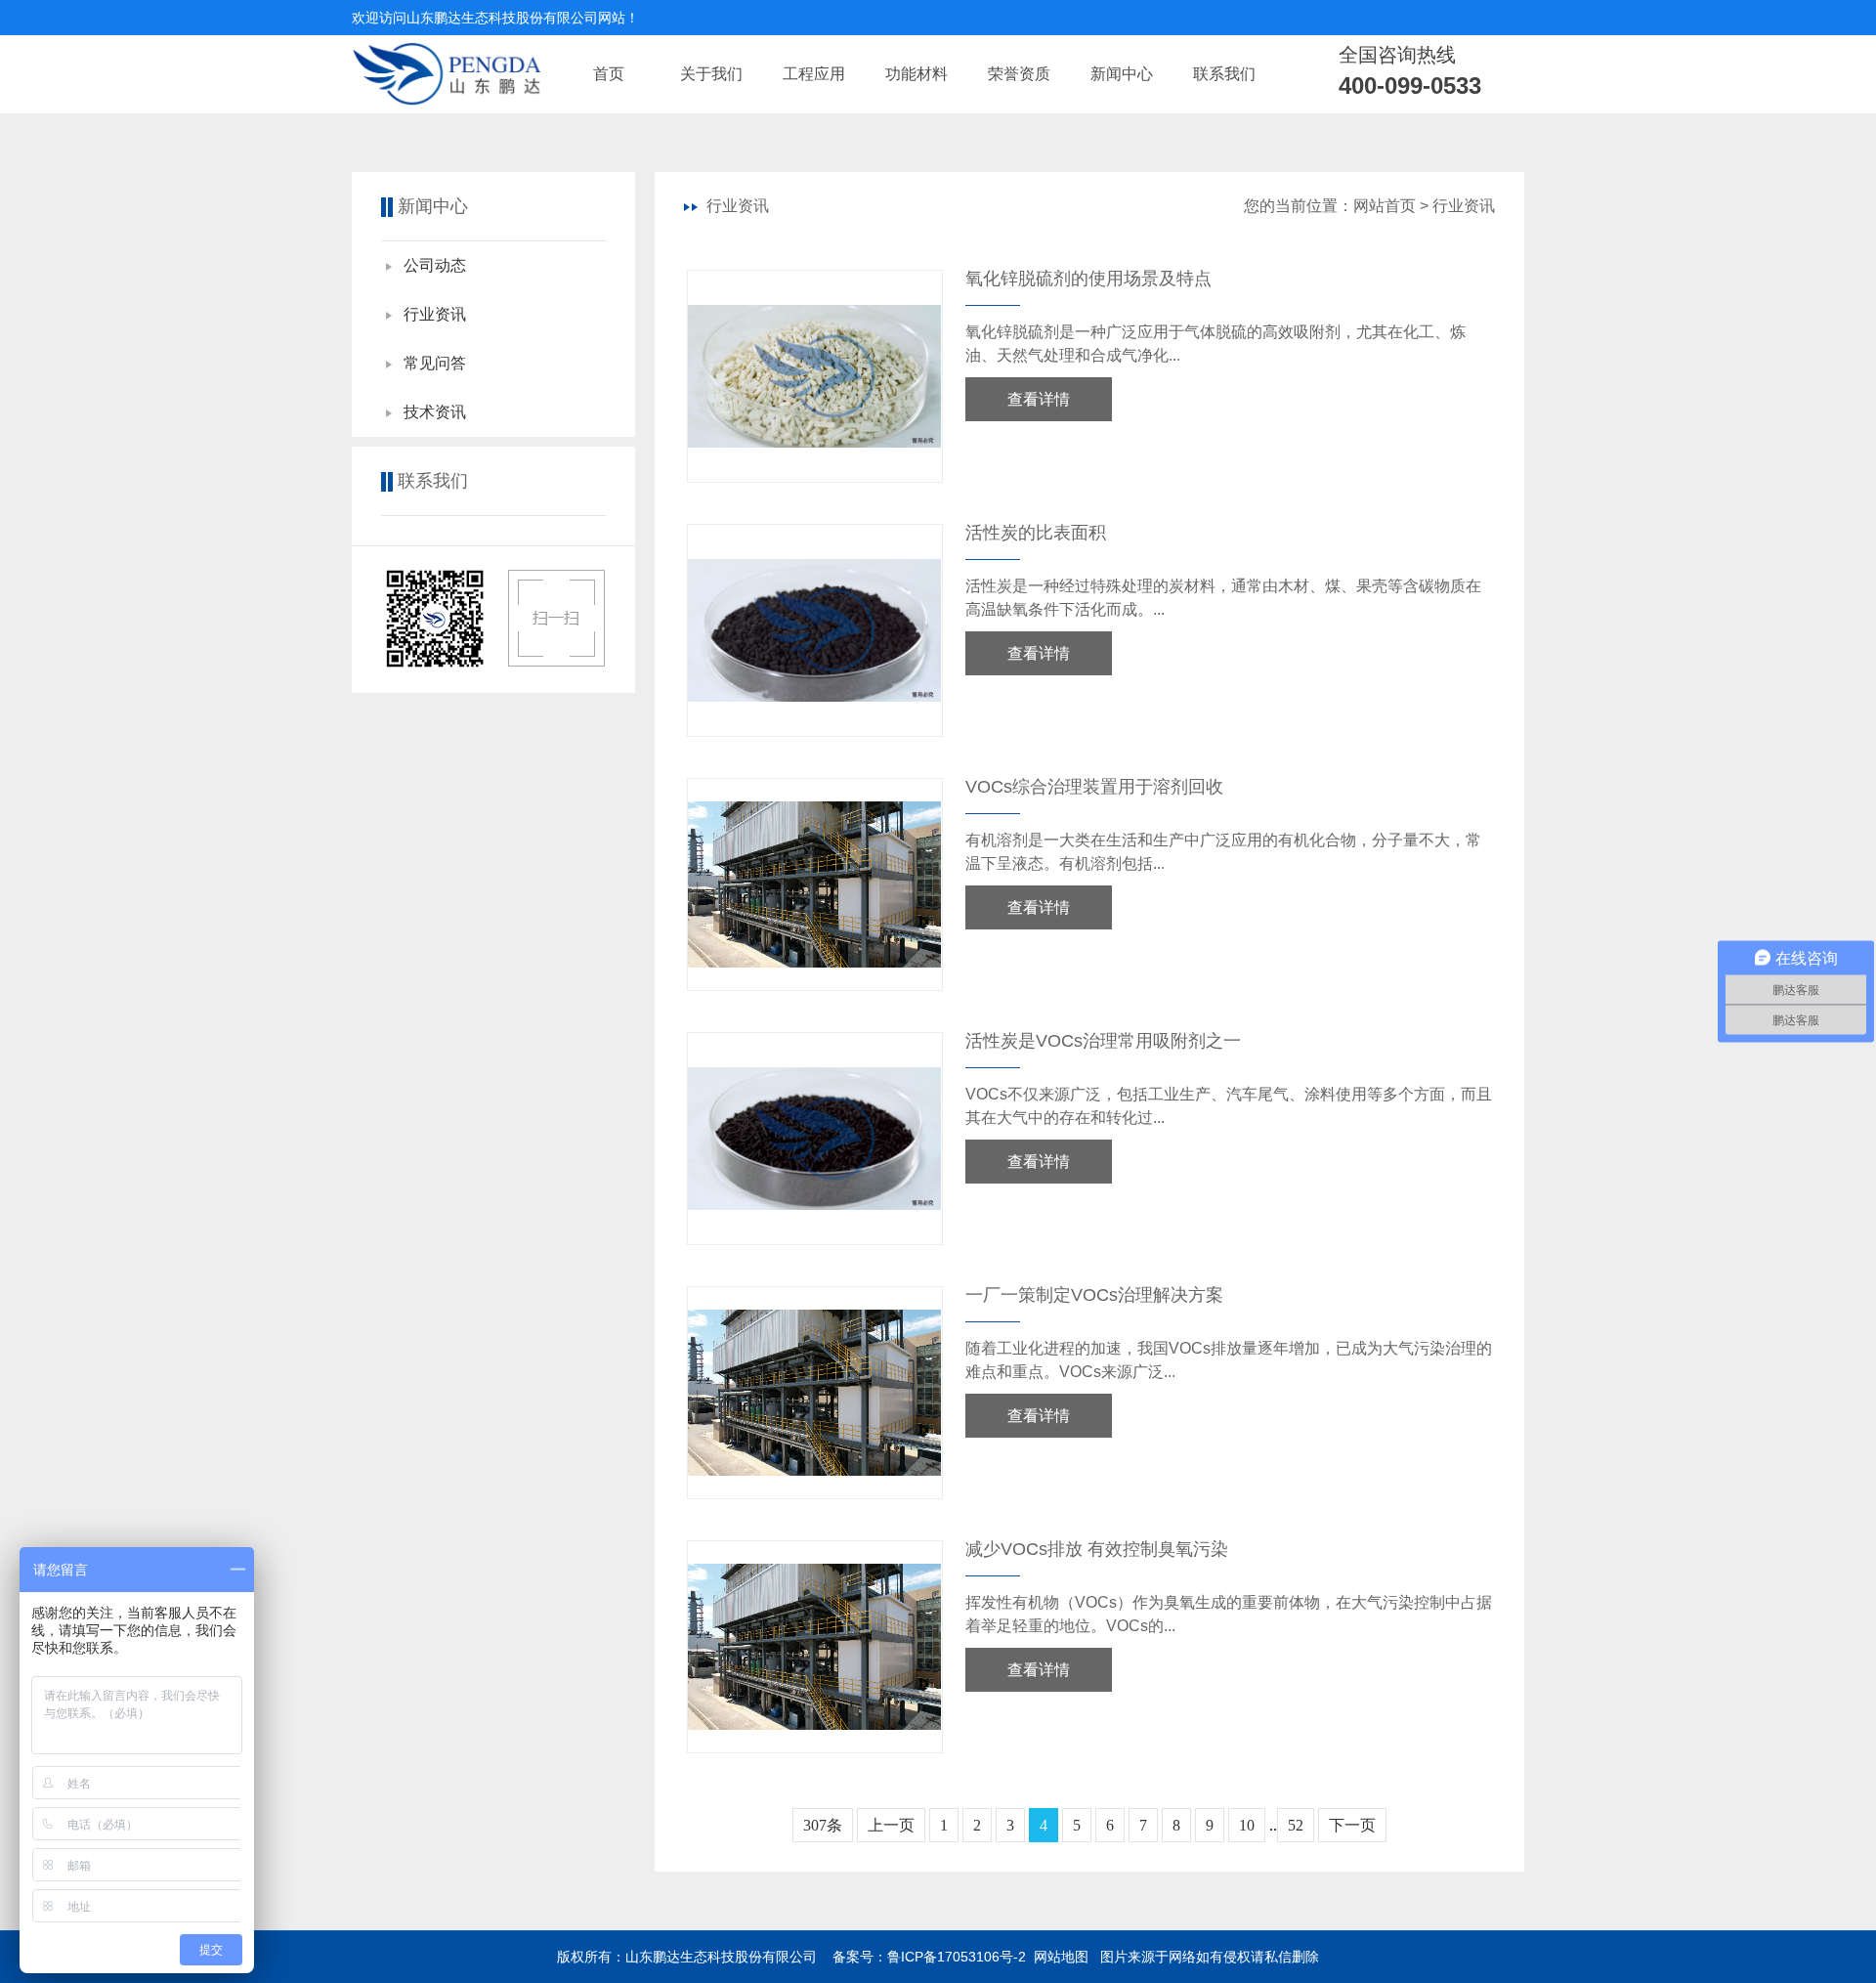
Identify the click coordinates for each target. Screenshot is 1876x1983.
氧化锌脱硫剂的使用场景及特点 (1088, 279)
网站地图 (1061, 1957)
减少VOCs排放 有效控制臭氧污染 (1097, 1549)
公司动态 (435, 265)
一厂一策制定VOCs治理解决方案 (1094, 1295)
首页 (609, 74)
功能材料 (917, 74)
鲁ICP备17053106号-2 (957, 1957)
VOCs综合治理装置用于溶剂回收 (1094, 787)
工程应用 (814, 74)
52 (1296, 1825)
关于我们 (711, 74)
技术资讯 (435, 412)
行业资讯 (435, 314)
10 (1247, 1825)
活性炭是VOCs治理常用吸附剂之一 (1103, 1041)
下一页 (1352, 1825)
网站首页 (1385, 206)
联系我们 (1224, 74)
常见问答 (435, 363)
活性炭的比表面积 (1036, 533)
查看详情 (1039, 399)
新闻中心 (1122, 74)
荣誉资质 (1019, 74)
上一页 (891, 1825)
